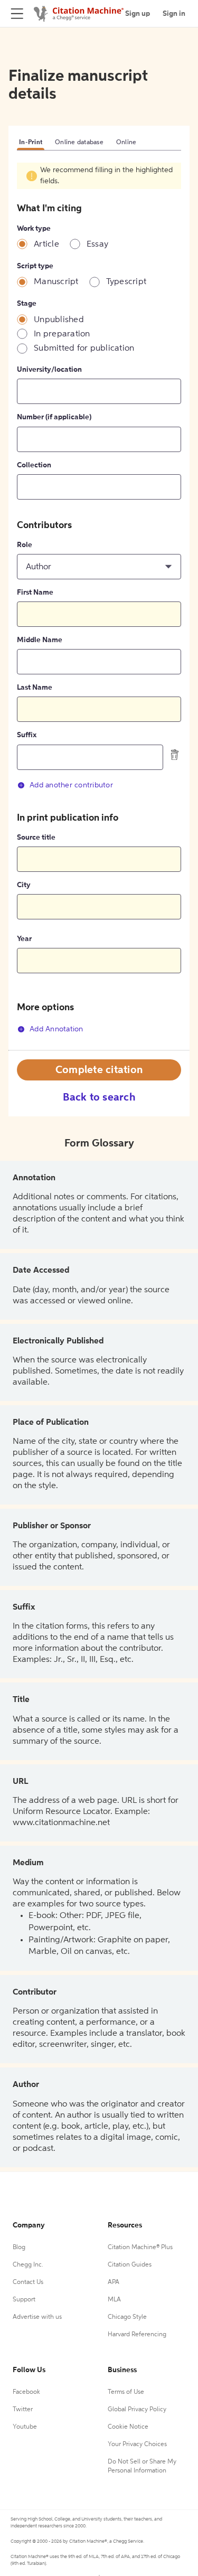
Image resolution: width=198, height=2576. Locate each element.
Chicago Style (127, 2317)
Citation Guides (130, 2265)
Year (24, 939)
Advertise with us (37, 2317)
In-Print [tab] (31, 143)
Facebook (26, 2392)
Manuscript (56, 282)
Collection (34, 465)
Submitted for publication (84, 349)
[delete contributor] (175, 754)
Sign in (174, 14)
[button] (99, 567)
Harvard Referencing (137, 2335)
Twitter (23, 2410)
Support (24, 2300)
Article (46, 245)
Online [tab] (126, 143)
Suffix (27, 735)
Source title (36, 838)
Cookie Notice (128, 2427)
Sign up (138, 14)
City (24, 885)
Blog (19, 2248)
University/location (49, 370)
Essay (97, 245)
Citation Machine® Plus (140, 2248)
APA (114, 2282)
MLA (114, 2300)
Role (25, 545)
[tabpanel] (99, 606)
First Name (35, 593)
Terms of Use (126, 2392)
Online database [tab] (79, 143)
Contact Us (28, 2282)
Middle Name (40, 640)
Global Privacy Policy (137, 2410)
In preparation (62, 334)
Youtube (25, 2427)
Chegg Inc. (28, 2265)
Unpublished (59, 320)
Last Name (35, 688)
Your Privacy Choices (137, 2445)
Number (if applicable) (54, 417)
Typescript (126, 282)
